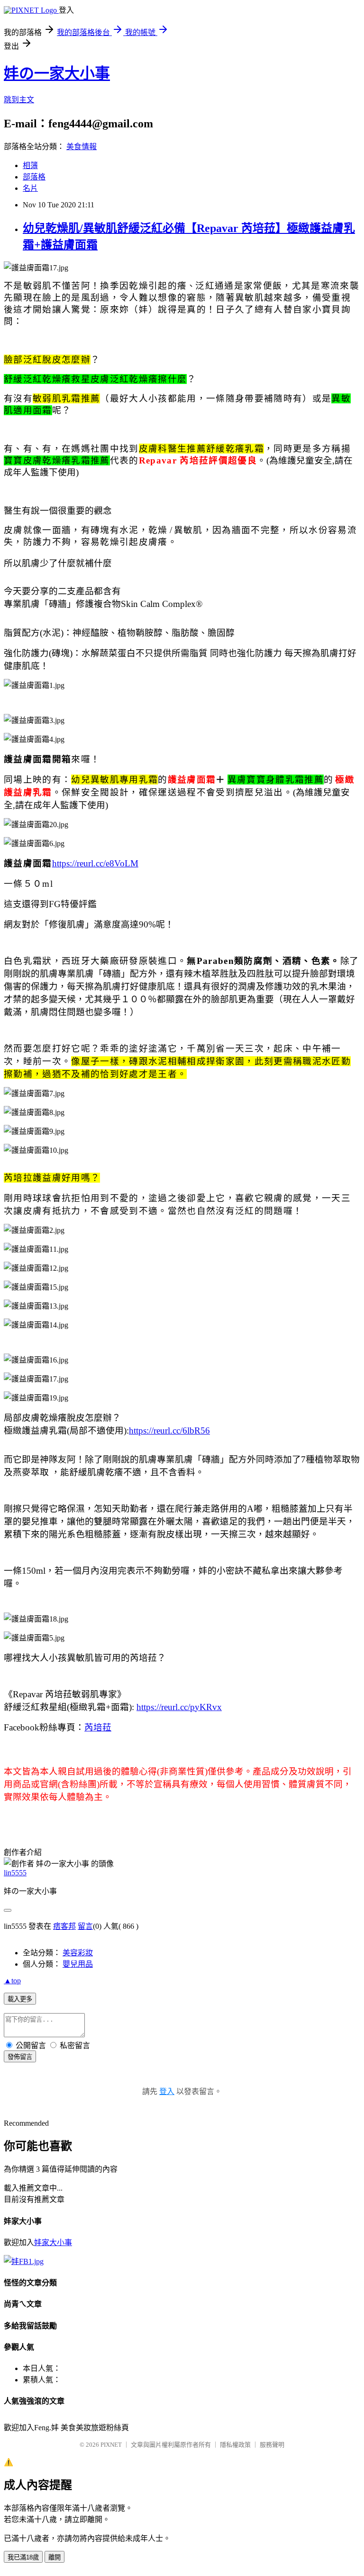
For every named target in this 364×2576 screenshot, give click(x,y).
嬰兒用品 (78, 1964)
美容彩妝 (78, 1953)
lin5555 (15, 1873)
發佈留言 (20, 2057)
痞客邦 (64, 1926)
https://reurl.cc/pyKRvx (179, 1707)
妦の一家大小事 (57, 73)
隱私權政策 (235, 2445)
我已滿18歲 (23, 2557)
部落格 (34, 177)
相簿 (30, 165)
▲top (12, 1981)
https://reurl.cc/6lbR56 (169, 1431)
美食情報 (82, 147)
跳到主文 (19, 100)
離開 (55, 2557)
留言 (85, 1926)
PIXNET (111, 2445)
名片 (30, 188)
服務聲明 (272, 2445)
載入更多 (20, 1999)
